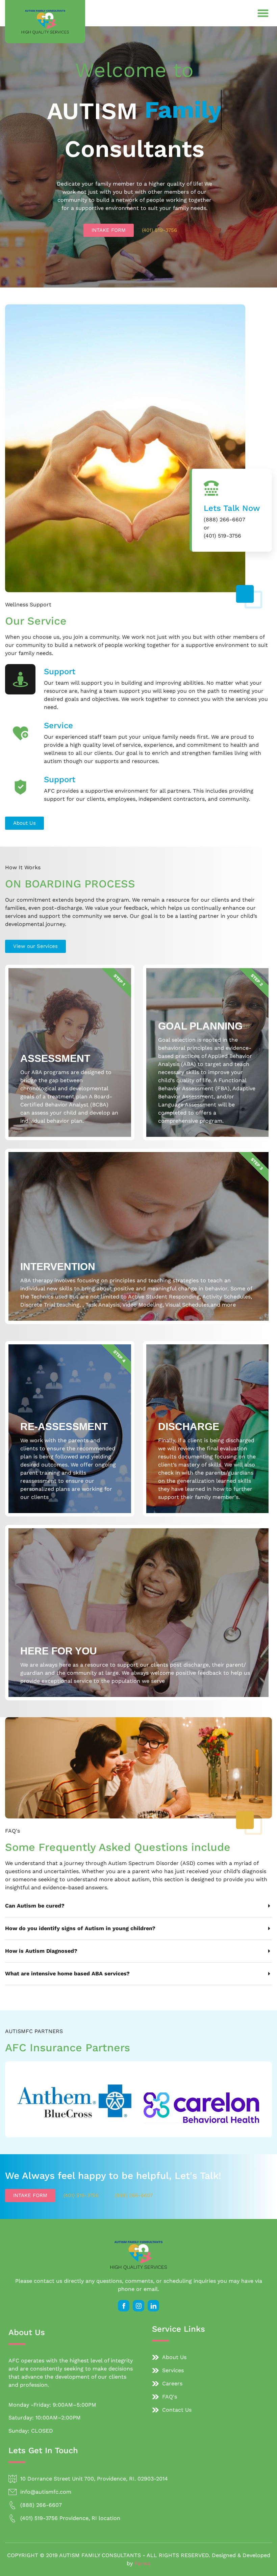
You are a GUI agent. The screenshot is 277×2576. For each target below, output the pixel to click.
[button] (263, 13)
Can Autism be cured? (35, 1906)
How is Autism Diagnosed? (41, 1951)
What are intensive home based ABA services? (67, 1974)
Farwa (142, 2563)
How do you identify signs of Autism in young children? (80, 1928)
